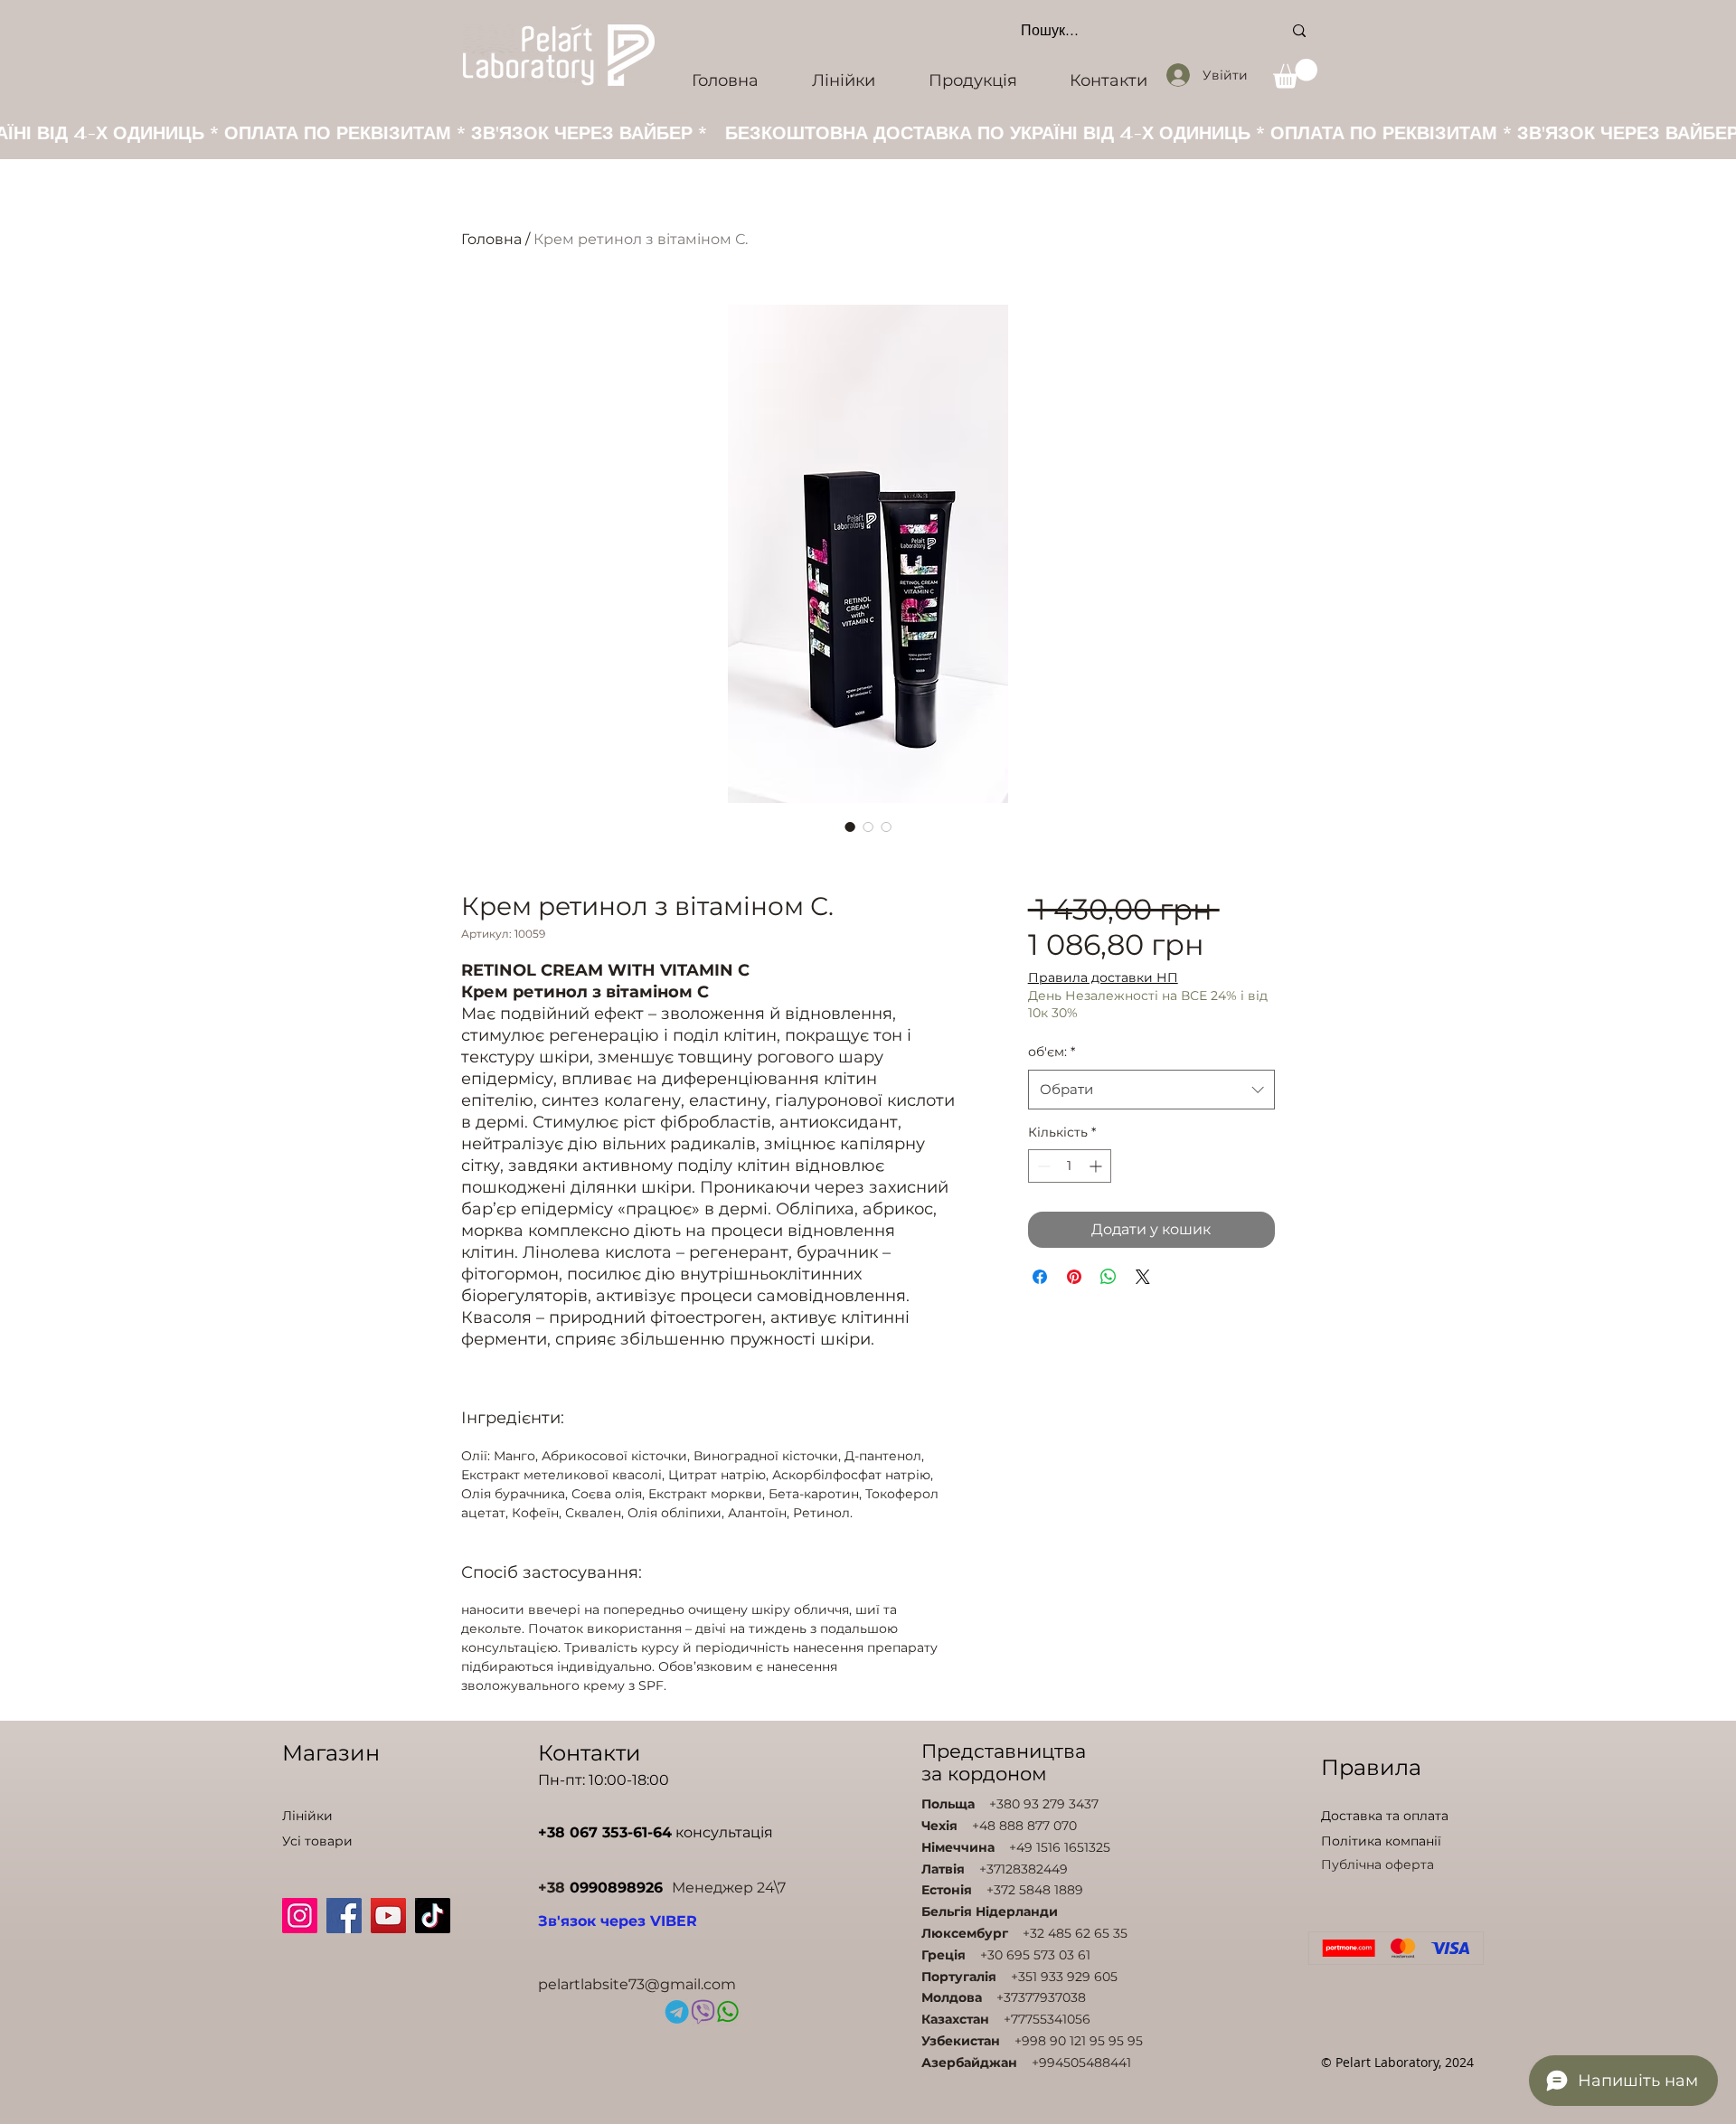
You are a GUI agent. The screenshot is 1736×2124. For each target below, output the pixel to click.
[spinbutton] (1070, 1166)
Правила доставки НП (1103, 977)
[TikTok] (433, 1916)
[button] (1295, 74)
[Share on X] (1143, 1277)
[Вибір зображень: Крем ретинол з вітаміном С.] (850, 826)
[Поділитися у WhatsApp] (1109, 1277)
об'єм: (1052, 1052)
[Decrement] (1042, 1166)
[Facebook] (344, 1916)
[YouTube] (388, 1916)
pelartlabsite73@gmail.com (637, 1984)
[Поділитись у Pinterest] (1074, 1277)
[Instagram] (300, 1916)
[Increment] (1097, 1166)
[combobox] (1151, 1090)
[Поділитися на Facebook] (1040, 1277)
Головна (491, 239)
